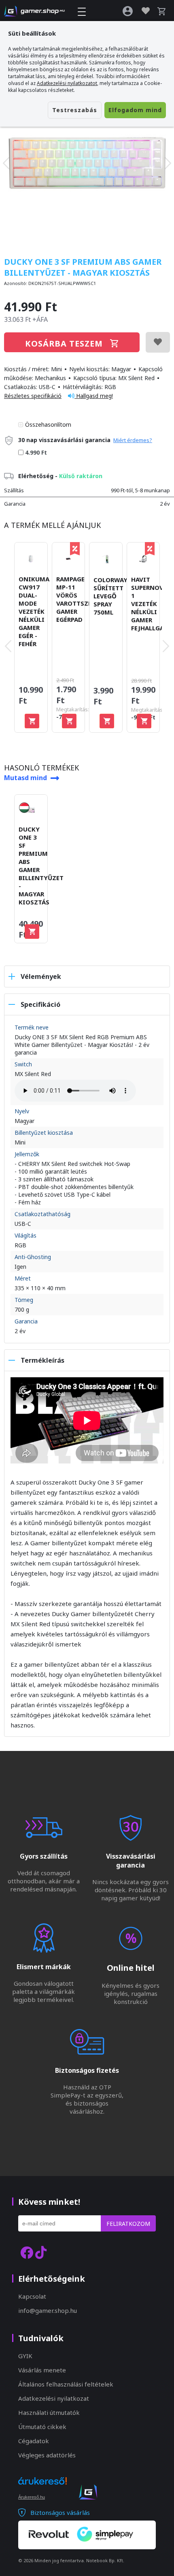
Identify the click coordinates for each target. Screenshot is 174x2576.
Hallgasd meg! (94, 396)
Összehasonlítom (48, 424)
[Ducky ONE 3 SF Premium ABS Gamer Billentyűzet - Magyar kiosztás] (87, 163)
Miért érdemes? (133, 440)
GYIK (25, 2356)
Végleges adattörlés (47, 2455)
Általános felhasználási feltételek (66, 2384)
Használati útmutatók (49, 2412)
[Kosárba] (32, 721)
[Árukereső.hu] (42, 2488)
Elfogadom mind (135, 110)
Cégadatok (34, 2441)
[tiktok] (41, 2252)
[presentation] (6, 163)
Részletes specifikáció (33, 396)
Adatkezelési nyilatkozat (54, 2398)
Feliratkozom (128, 2224)
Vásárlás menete (42, 2370)
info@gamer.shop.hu (48, 2310)
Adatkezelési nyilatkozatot (67, 83)
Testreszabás (75, 110)
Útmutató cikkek (42, 2427)
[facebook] (27, 2252)
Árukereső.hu (32, 2497)
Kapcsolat (32, 2296)
